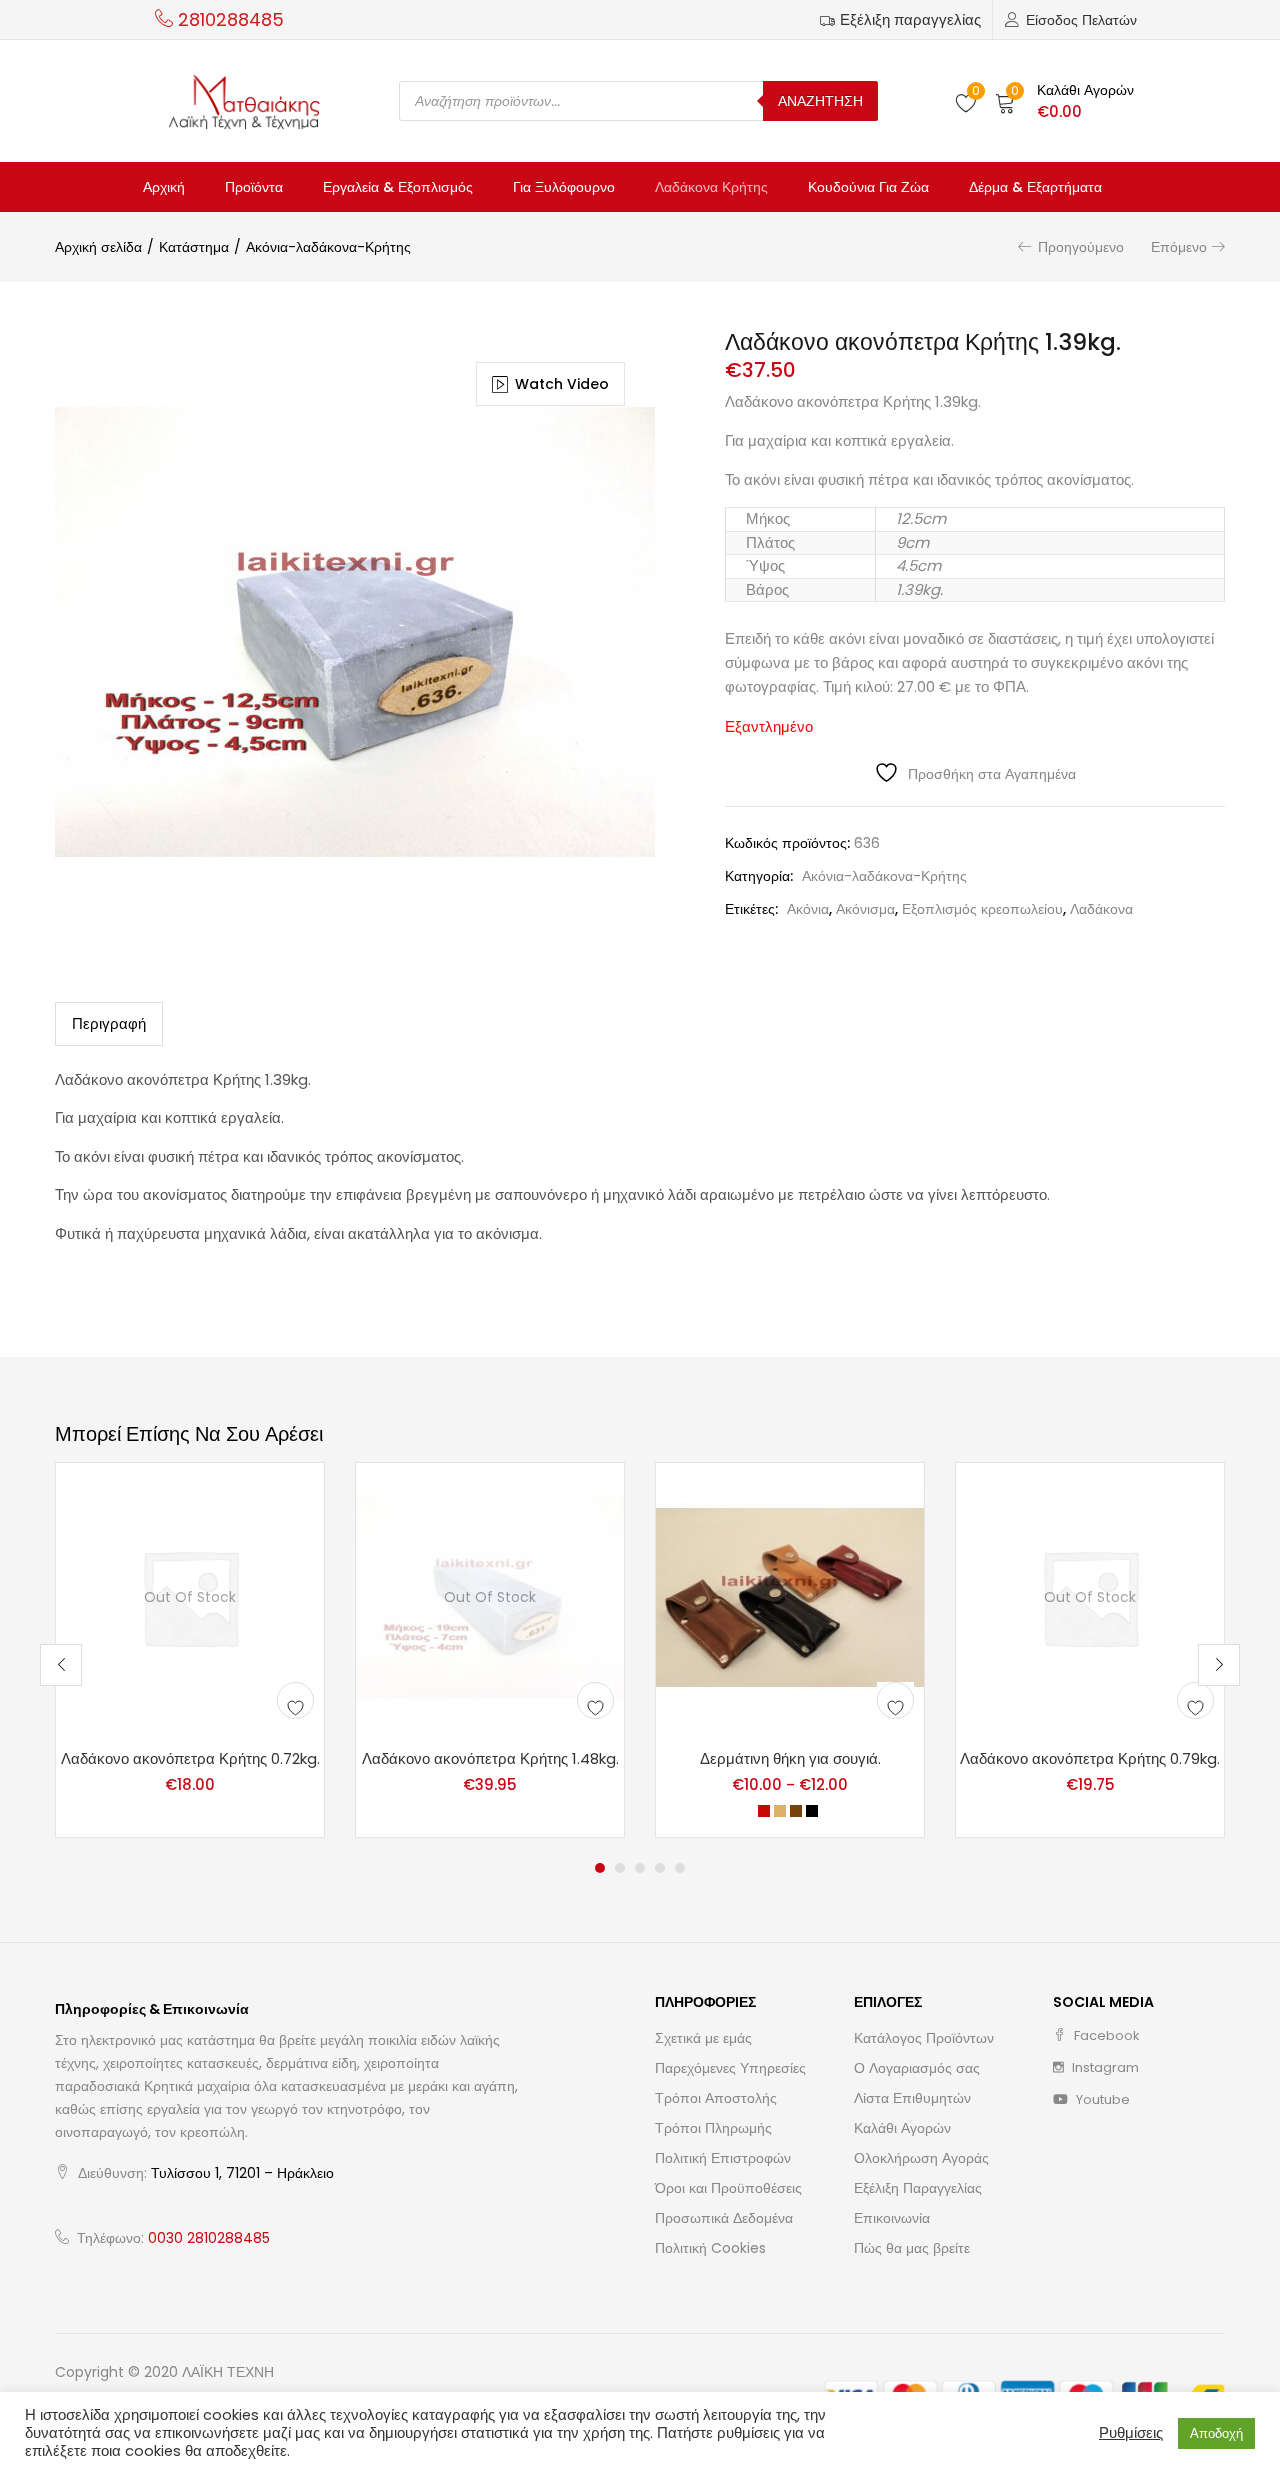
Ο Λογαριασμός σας (917, 2068)
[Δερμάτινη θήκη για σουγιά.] (790, 1595)
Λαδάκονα (1101, 909)
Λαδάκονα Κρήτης (711, 187)
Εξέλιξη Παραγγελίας (918, 2188)
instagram (1104, 2067)
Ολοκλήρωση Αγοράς (921, 2158)
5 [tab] (680, 1868)
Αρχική (164, 187)
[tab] (109, 1024)
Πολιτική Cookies (710, 2248)
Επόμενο (1179, 247)
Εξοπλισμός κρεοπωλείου (982, 909)
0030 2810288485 (209, 2238)
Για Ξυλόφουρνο (564, 187)
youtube (1101, 2099)
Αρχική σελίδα (98, 247)
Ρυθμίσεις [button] (1131, 2433)
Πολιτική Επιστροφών (723, 2158)
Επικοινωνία (892, 2218)
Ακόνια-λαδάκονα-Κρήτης (328, 247)
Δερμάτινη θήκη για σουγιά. (790, 1758)
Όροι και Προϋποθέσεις (728, 2188)
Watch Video (562, 384)
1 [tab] (600, 1868)
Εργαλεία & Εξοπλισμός (398, 187)
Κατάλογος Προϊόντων (924, 2038)
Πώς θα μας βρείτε (912, 2248)
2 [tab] (620, 1868)
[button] (1064, 101)
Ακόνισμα (865, 909)
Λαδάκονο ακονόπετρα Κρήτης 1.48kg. (490, 1758)
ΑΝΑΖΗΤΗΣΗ (820, 101)
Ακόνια (808, 909)
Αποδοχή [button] (1216, 2433)
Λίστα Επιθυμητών (912, 2098)
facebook (1105, 2035)
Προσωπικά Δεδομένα (724, 2218)
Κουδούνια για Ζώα (868, 187)
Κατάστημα (194, 247)
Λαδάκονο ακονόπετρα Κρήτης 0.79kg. (1090, 1758)
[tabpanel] (190, 1650)
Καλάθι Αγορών (902, 2128)
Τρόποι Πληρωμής (713, 2128)
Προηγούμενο (1081, 247)
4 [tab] (660, 1868)
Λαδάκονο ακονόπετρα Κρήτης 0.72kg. (190, 1758)
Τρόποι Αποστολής (716, 2098)
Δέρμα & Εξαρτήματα (1035, 187)
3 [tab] (640, 1868)
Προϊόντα (254, 187)
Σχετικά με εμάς (703, 2038)
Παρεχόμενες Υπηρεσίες (730, 2068)
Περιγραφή (109, 1023)
